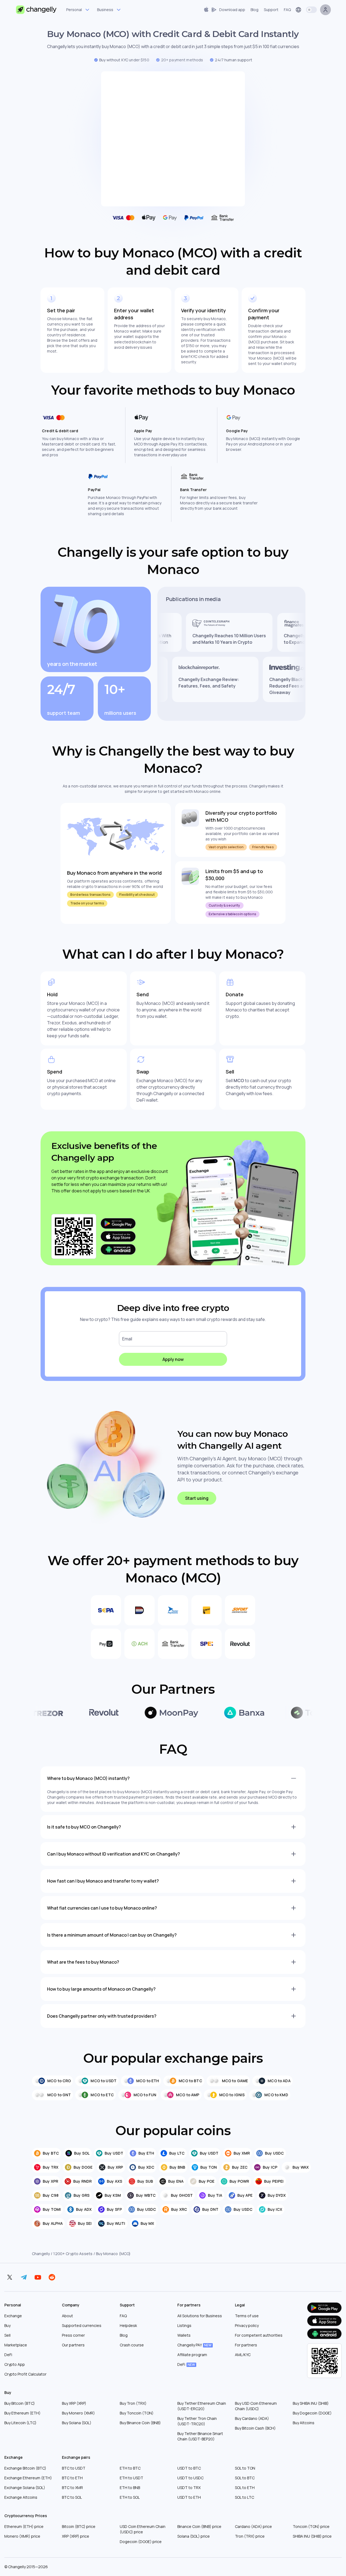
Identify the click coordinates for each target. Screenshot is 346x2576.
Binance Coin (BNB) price (199, 2526)
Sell (7, 2335)
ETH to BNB (130, 2488)
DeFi (8, 2355)
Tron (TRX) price (250, 2536)
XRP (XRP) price (76, 2536)
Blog (124, 2335)
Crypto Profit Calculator (25, 2374)
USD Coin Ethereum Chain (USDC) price (143, 2529)
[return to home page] (36, 10)
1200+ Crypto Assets (73, 2254)
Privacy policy (247, 2325)
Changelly (41, 2254)
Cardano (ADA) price (253, 2526)
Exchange (13, 2316)
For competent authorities (259, 2335)
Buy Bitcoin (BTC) (20, 2403)
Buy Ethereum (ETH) (22, 2413)
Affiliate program (192, 2355)
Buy (7, 2325)
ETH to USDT (132, 2478)
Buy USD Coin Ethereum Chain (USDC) (256, 2406)
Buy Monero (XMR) (78, 2413)
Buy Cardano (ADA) (252, 2418)
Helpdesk (128, 2325)
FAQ (123, 2316)
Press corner (73, 2335)
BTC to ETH (72, 2478)
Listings (184, 2325)
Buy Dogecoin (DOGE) (312, 2413)
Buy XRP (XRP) (74, 2403)
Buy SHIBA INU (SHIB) (311, 2403)
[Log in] (325, 10)
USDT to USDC (190, 2478)
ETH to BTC (130, 2468)
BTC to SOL (72, 2497)
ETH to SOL (130, 2497)
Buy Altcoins (304, 2423)
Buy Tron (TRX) (133, 2403)
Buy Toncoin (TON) (137, 2413)
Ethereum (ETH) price (24, 2526)
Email (127, 1339)
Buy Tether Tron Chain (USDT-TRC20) (197, 2421)
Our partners (73, 2345)
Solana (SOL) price (194, 2536)
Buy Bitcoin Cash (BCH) (255, 2428)
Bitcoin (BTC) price (79, 2526)
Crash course (132, 2345)
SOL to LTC (244, 2497)
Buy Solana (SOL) (77, 2423)
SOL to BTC (245, 2478)
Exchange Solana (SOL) (25, 2488)
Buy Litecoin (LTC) (20, 2423)
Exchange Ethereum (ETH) (28, 2478)
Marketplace (16, 2345)
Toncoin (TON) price (311, 2526)
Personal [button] (74, 10)
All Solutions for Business (200, 2316)
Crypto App (15, 2364)
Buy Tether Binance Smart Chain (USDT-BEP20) (200, 2436)
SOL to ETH (245, 2488)
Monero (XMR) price (22, 2536)
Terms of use (247, 2316)
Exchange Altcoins (21, 2497)
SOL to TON (245, 2468)
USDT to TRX (189, 2488)
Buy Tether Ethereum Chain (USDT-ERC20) (202, 2406)
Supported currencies (82, 2325)
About (67, 2316)
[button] (224, 10)
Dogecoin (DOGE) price (141, 2542)
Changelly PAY (194, 2345)
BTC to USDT (74, 2468)
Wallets (184, 2335)
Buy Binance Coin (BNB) (140, 2423)
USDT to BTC (189, 2468)
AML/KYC (243, 2355)
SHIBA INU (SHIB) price (312, 2536)
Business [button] (105, 10)
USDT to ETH (189, 2497)
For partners (246, 2345)
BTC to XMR (72, 2488)
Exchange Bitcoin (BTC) (25, 2468)
